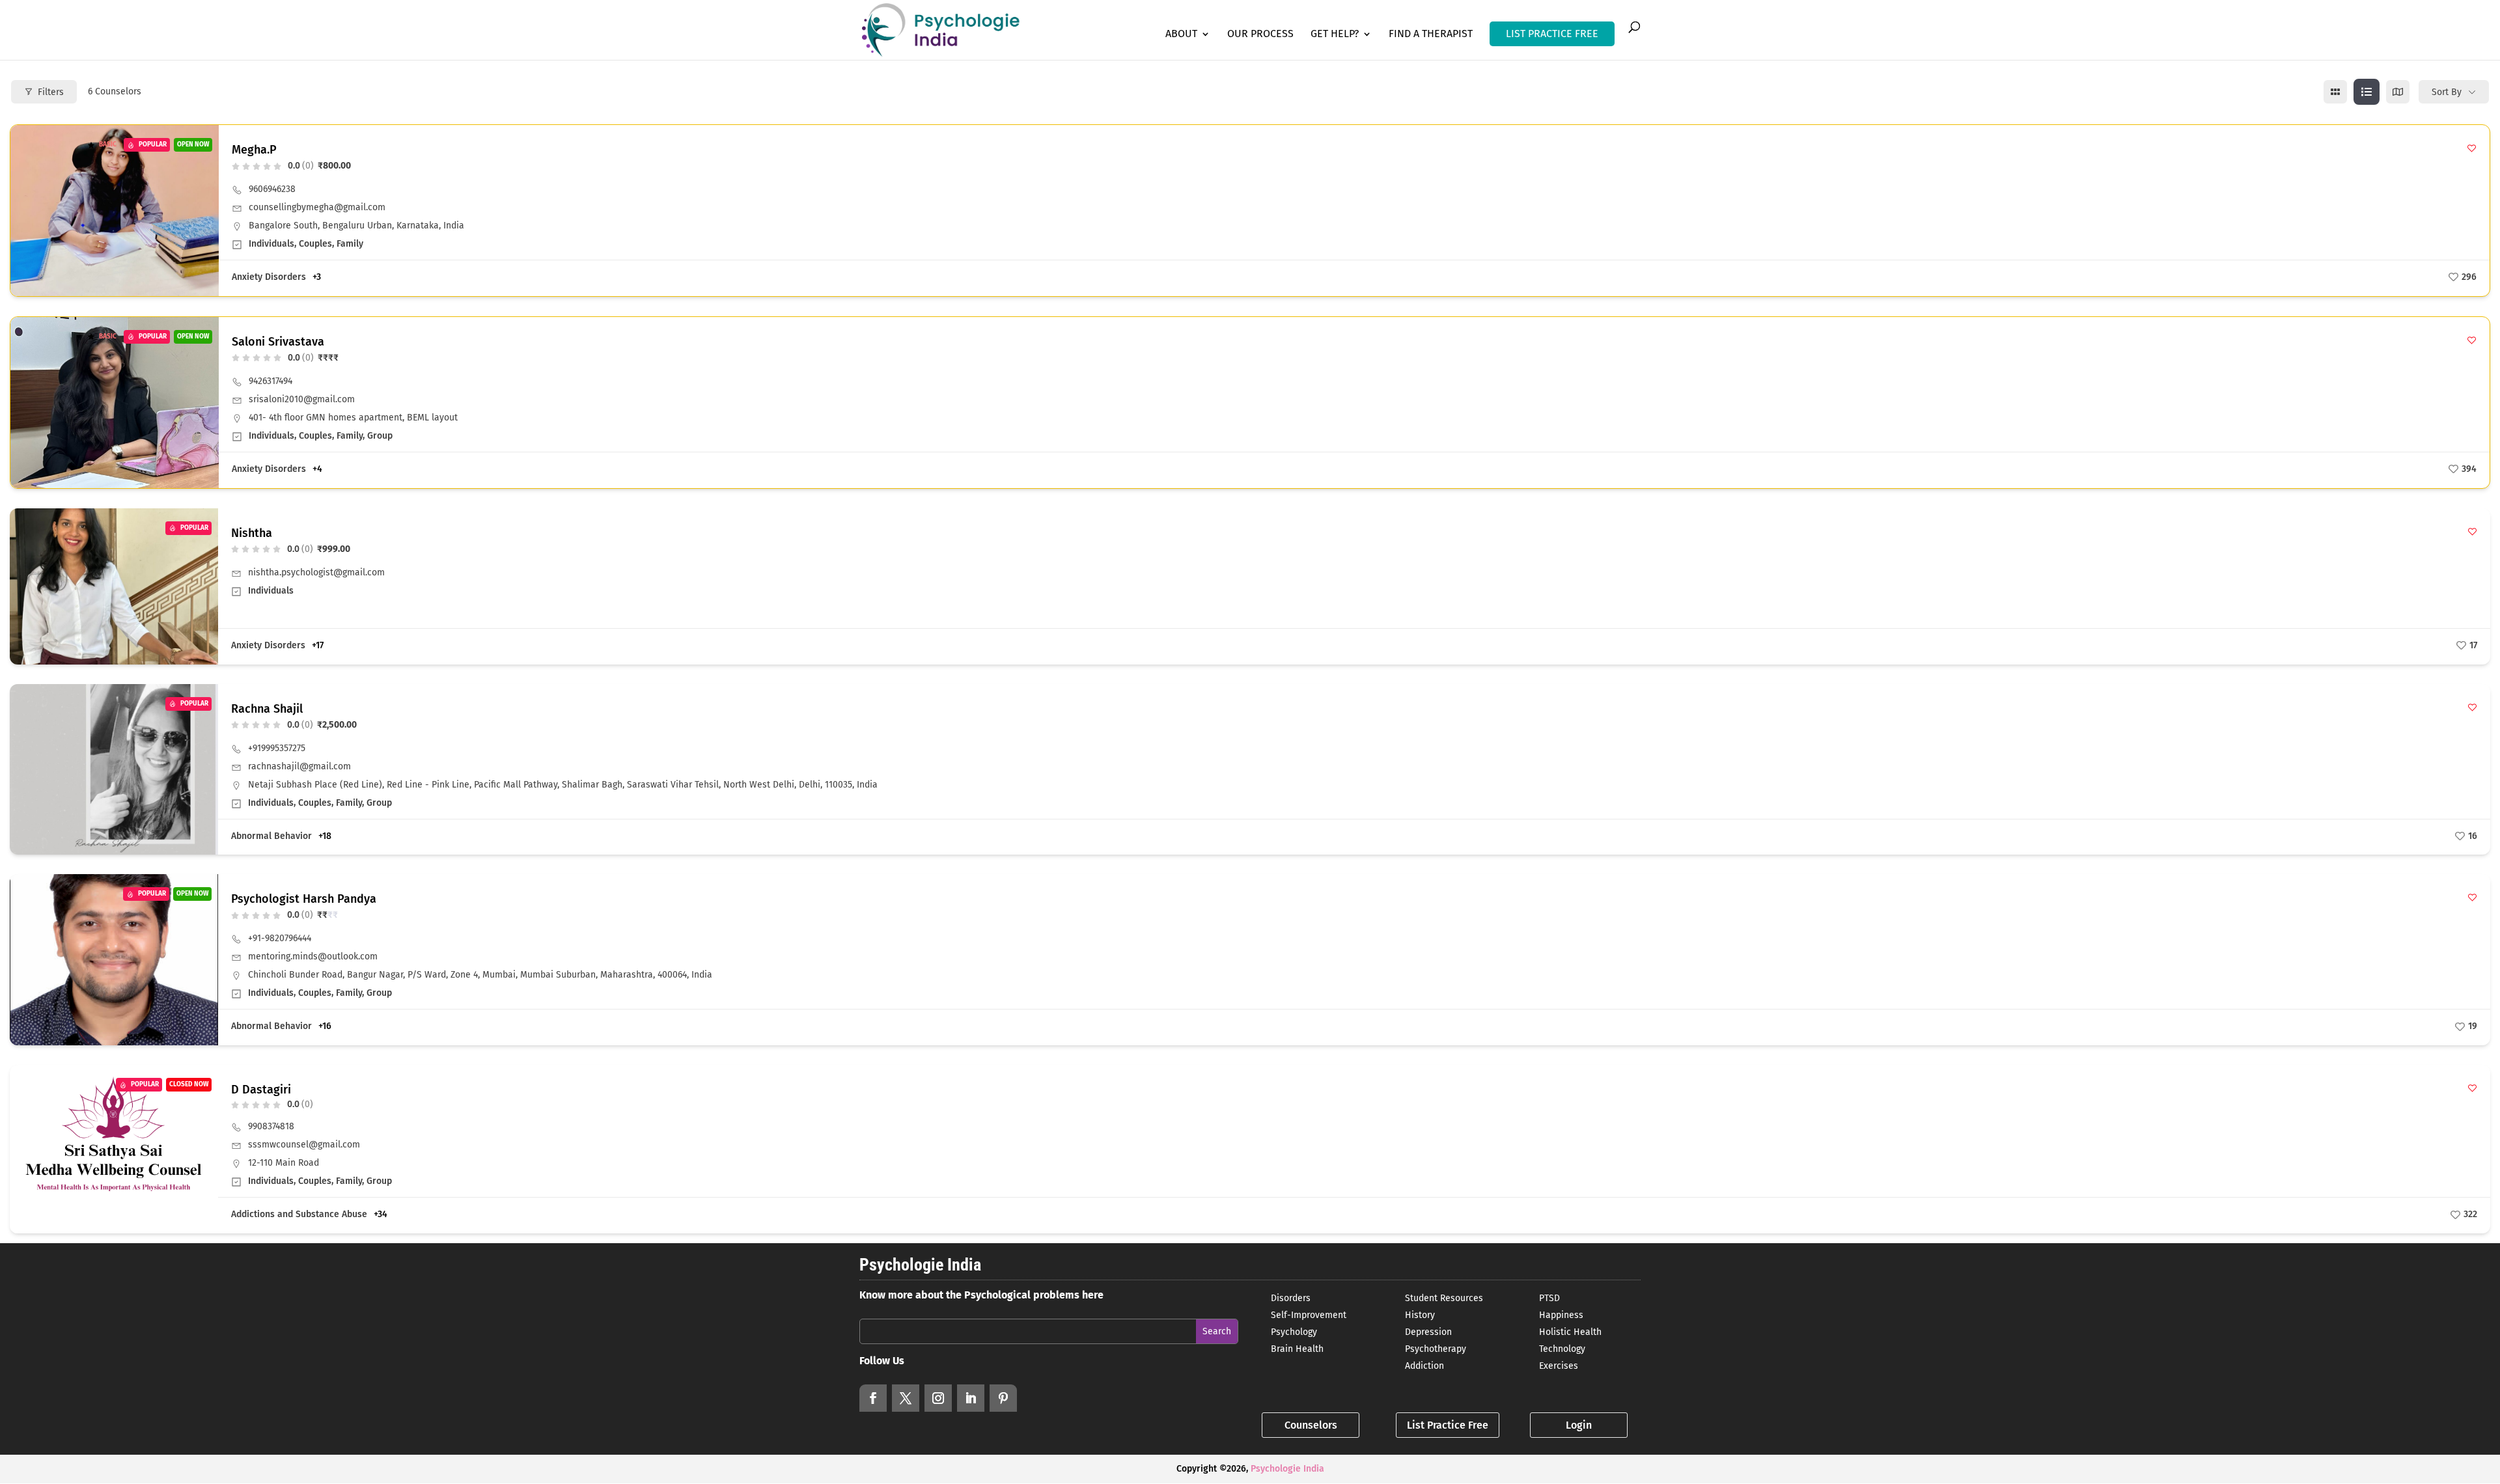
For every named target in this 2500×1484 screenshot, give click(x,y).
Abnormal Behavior (271, 836)
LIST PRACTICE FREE (1552, 34)
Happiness (1561, 1315)
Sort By (2447, 92)
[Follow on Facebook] (873, 1398)
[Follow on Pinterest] (1003, 1398)
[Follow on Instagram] (938, 1398)
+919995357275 (277, 748)
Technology (1562, 1349)
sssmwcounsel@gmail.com (304, 1145)
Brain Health (1297, 1349)
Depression (1428, 1332)
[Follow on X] (906, 1398)
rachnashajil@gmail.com (299, 766)
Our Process (1260, 34)
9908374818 (271, 1126)
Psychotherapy (1436, 1349)
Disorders (1291, 1298)
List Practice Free (1448, 1425)
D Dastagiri (261, 1090)
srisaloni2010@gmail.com (302, 399)
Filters (51, 92)
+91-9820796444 (280, 938)
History (1420, 1315)
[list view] (2367, 92)
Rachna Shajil (267, 709)
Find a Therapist (1431, 34)
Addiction (1424, 1366)
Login (1579, 1425)
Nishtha (252, 533)
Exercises (1559, 1366)
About (1181, 34)
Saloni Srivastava (278, 342)
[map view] (2398, 92)
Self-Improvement (1309, 1315)
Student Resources (1444, 1298)
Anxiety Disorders (269, 277)
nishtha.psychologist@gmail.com (316, 572)
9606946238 (272, 189)
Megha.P (254, 150)
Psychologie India (1287, 1469)
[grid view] (2335, 92)
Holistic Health (1570, 1332)
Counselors (1311, 1425)
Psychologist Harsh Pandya (304, 899)
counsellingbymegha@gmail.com (317, 207)
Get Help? (1335, 34)
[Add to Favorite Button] (2472, 148)
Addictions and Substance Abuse (299, 1214)
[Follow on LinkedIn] (971, 1398)
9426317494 (271, 381)
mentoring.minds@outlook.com (313, 956)
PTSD (1549, 1298)
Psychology (1294, 1332)
